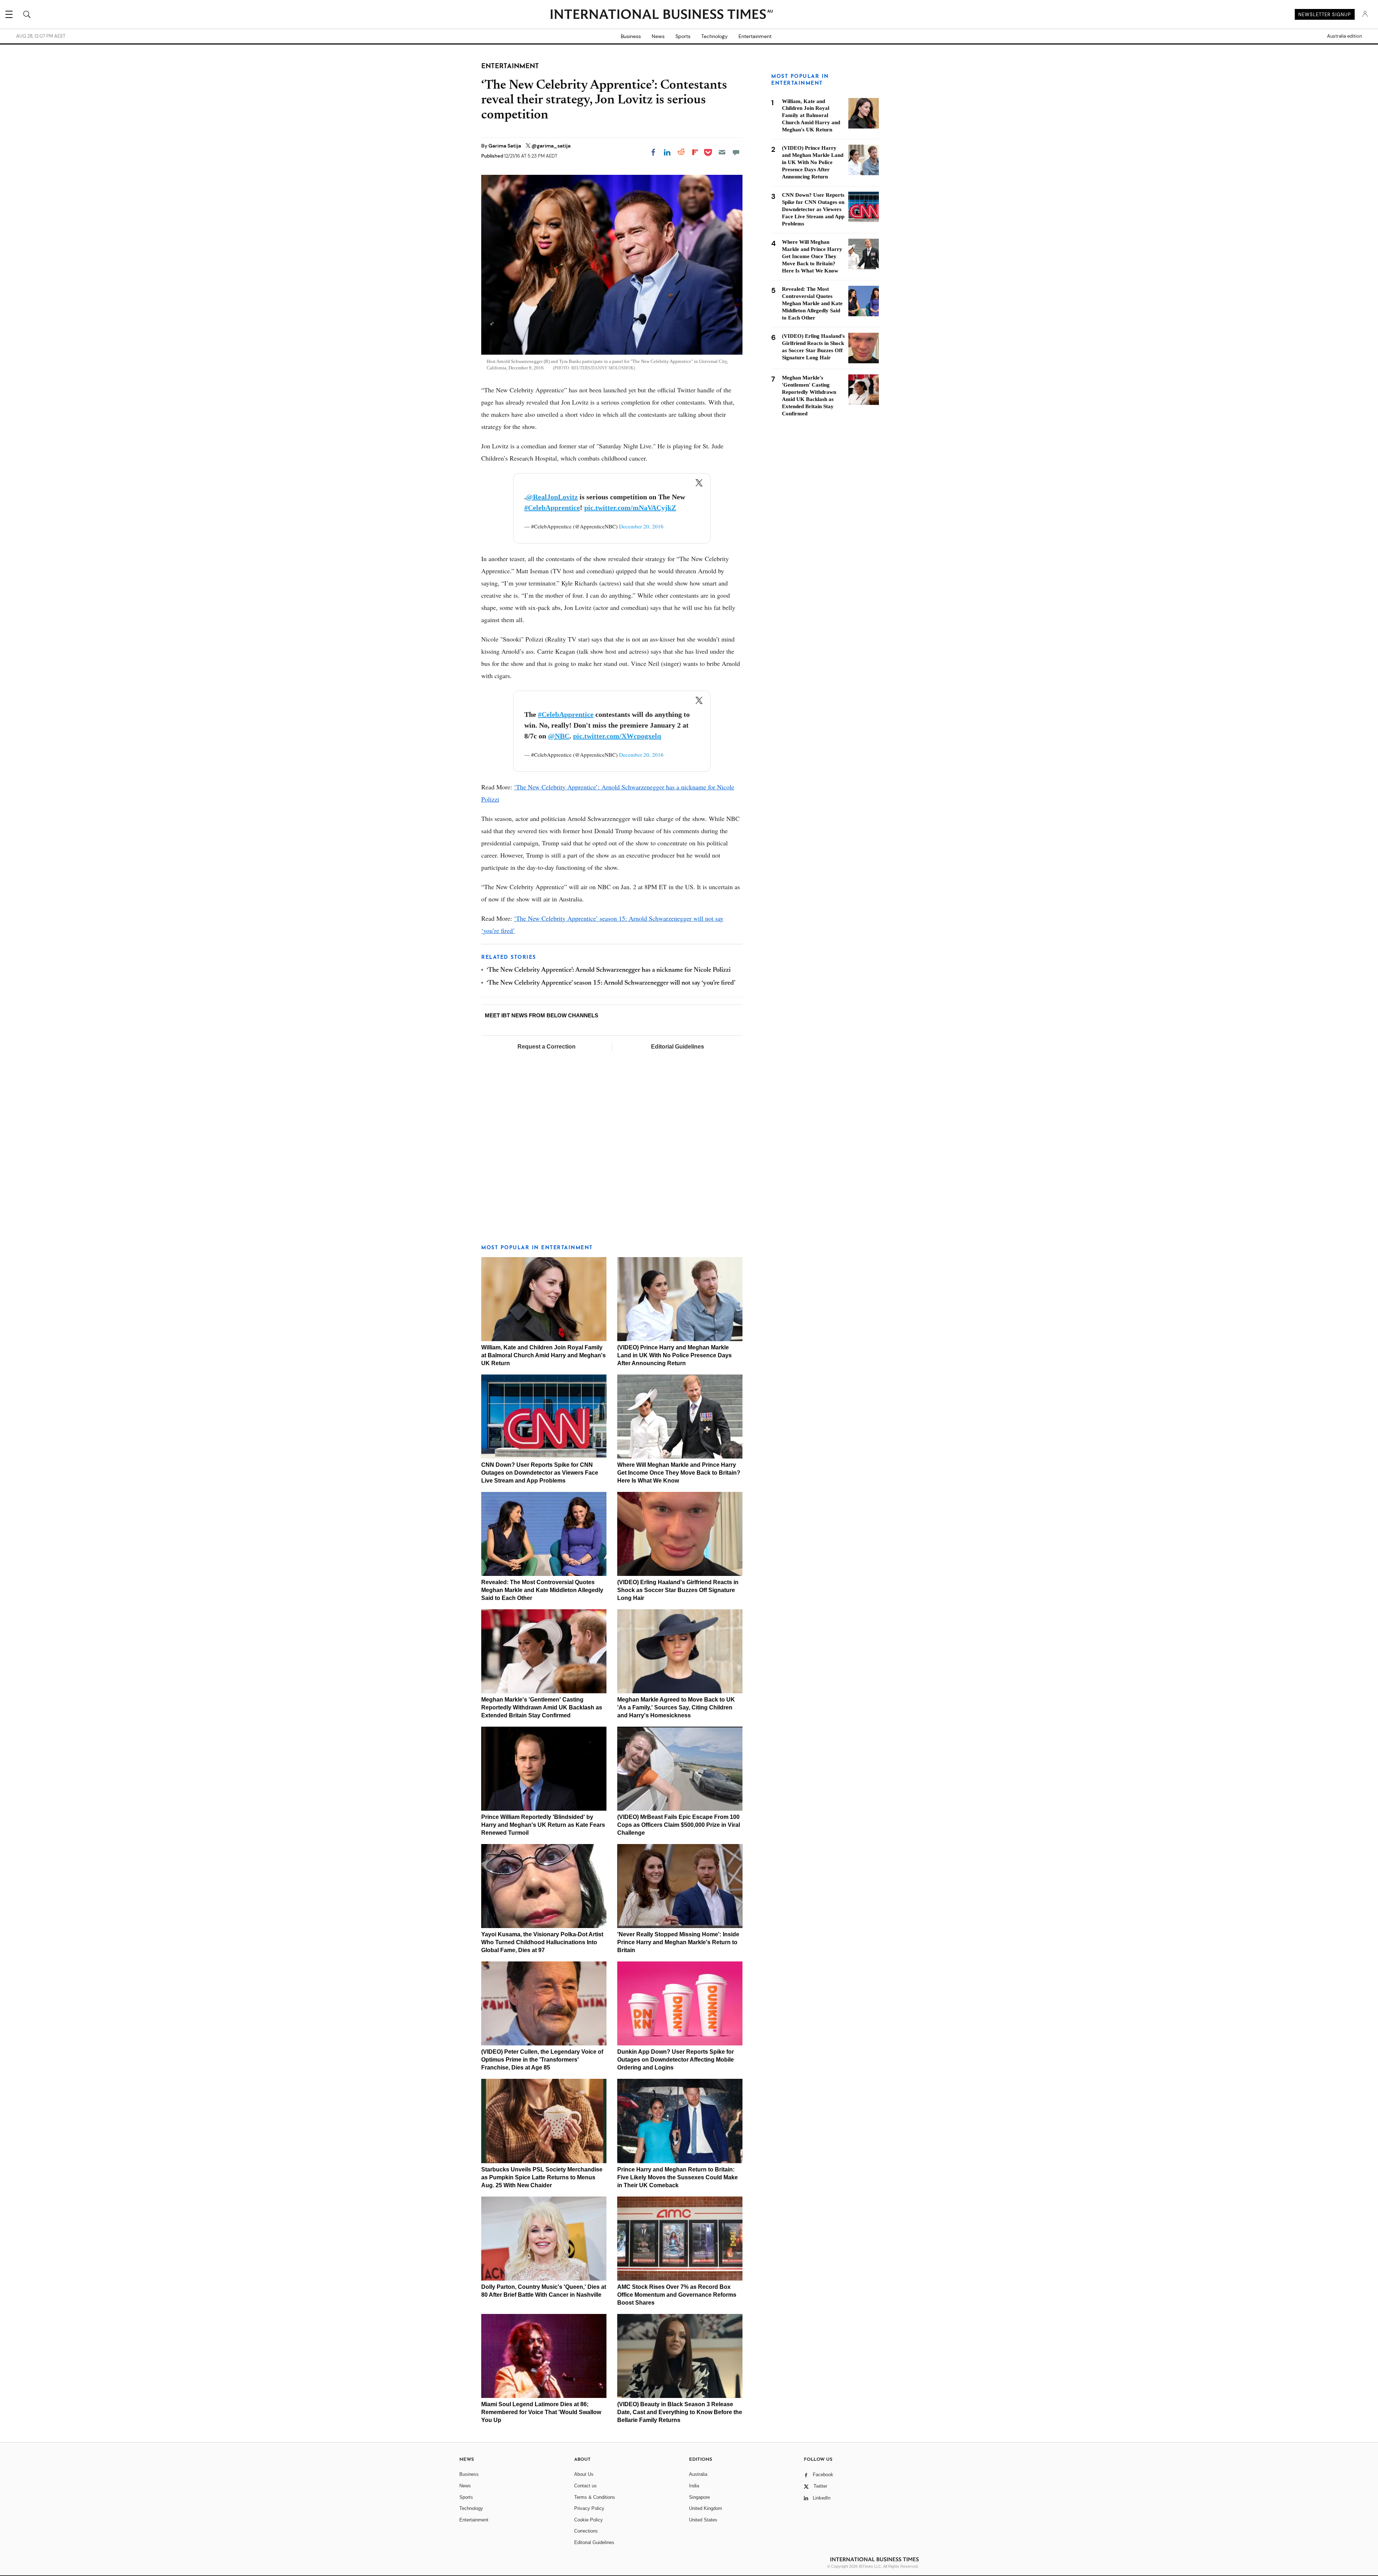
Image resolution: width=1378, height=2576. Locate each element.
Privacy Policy (589, 2508)
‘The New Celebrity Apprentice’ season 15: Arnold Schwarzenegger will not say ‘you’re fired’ (611, 983)
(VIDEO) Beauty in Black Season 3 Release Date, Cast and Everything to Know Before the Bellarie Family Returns (680, 2412)
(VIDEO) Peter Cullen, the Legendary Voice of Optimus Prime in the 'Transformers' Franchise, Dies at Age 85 (542, 2060)
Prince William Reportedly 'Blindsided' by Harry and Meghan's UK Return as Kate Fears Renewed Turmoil (543, 1825)
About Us (584, 2474)
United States (703, 2520)
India (694, 2486)
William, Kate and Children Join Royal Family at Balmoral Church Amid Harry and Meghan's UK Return (543, 1355)
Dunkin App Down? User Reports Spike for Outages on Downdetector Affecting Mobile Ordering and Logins (676, 2060)
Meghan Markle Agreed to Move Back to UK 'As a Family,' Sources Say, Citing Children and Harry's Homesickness (676, 1707)
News (658, 36)
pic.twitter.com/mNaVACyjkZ (630, 508)
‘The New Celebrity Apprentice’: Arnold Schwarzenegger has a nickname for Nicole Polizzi (609, 970)
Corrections (586, 2531)
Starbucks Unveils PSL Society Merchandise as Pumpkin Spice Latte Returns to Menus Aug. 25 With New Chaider (542, 2177)
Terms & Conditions (595, 2497)
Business (631, 36)
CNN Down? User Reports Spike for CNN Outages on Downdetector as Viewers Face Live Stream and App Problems (540, 1473)
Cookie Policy (589, 2520)
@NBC (559, 736)
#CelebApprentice (552, 508)
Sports (683, 36)
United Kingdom (706, 2508)
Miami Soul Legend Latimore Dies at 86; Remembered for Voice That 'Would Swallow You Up (541, 2412)
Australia (698, 2474)
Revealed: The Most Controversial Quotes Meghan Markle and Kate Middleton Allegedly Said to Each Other (542, 1590)
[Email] (722, 152)
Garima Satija (505, 146)
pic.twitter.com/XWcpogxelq (617, 736)
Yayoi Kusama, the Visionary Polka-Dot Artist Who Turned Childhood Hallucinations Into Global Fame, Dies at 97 (542, 1942)
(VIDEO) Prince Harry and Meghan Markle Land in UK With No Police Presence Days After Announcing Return (674, 1355)
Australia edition (1344, 36)
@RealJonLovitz (552, 497)
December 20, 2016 (641, 526)
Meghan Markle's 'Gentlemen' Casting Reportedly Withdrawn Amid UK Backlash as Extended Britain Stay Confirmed (542, 1707)
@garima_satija (551, 146)
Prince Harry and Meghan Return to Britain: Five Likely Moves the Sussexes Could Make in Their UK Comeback (678, 2177)
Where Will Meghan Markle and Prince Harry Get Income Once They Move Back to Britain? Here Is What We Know (679, 1473)
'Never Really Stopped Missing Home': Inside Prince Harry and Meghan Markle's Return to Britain (678, 1942)
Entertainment (755, 36)
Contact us (585, 2486)
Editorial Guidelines (678, 1047)
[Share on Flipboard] (695, 152)
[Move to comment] (736, 152)
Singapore (699, 2497)
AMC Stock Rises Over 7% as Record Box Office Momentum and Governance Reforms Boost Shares (677, 2295)
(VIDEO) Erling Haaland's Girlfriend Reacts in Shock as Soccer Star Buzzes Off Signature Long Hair (678, 1590)
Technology (714, 36)
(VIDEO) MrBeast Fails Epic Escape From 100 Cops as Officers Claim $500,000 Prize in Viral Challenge (679, 1825)
